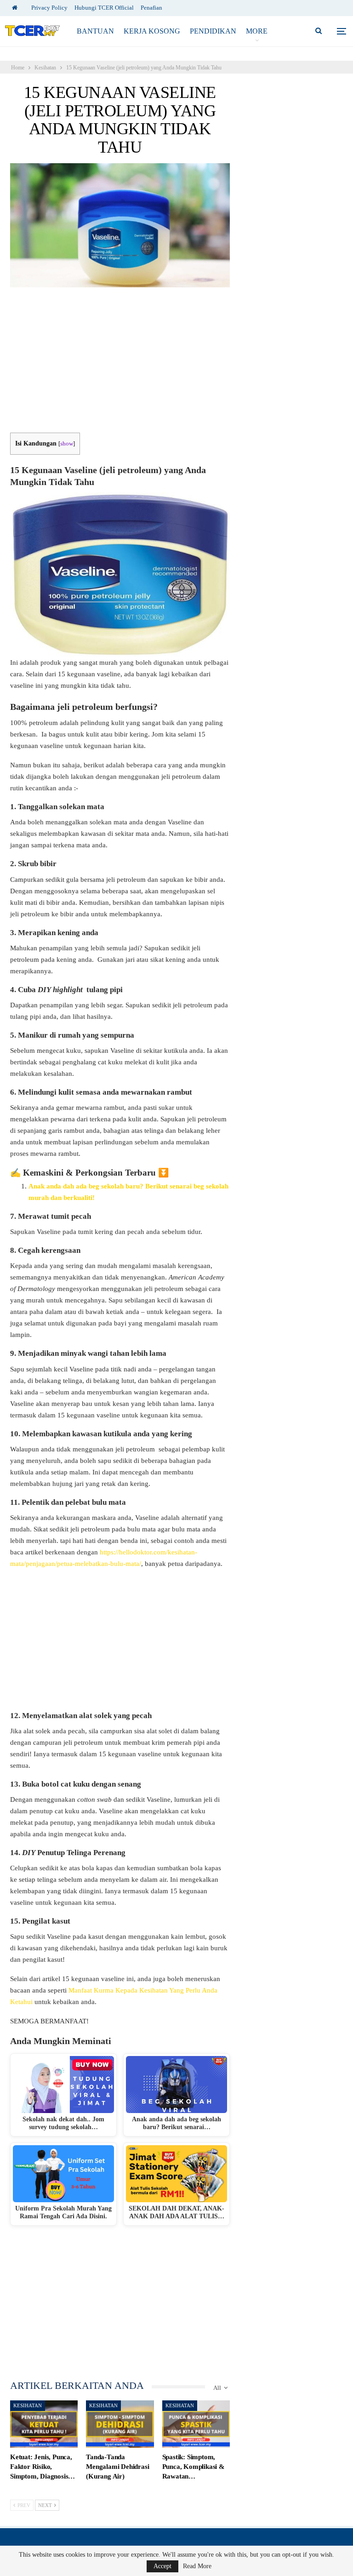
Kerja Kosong (152, 31)
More (257, 31)
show (67, 444)
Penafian (151, 8)
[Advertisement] (120, 365)
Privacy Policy (49, 8)
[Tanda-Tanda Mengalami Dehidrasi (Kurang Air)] (120, 2424)
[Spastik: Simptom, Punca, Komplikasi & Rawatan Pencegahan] (196, 2424)
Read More (197, 2566)
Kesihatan (28, 2405)
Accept (162, 2566)
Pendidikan (213, 31)
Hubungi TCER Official (104, 8)
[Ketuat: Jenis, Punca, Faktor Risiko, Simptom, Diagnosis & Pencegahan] (44, 2424)
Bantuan (95, 31)
